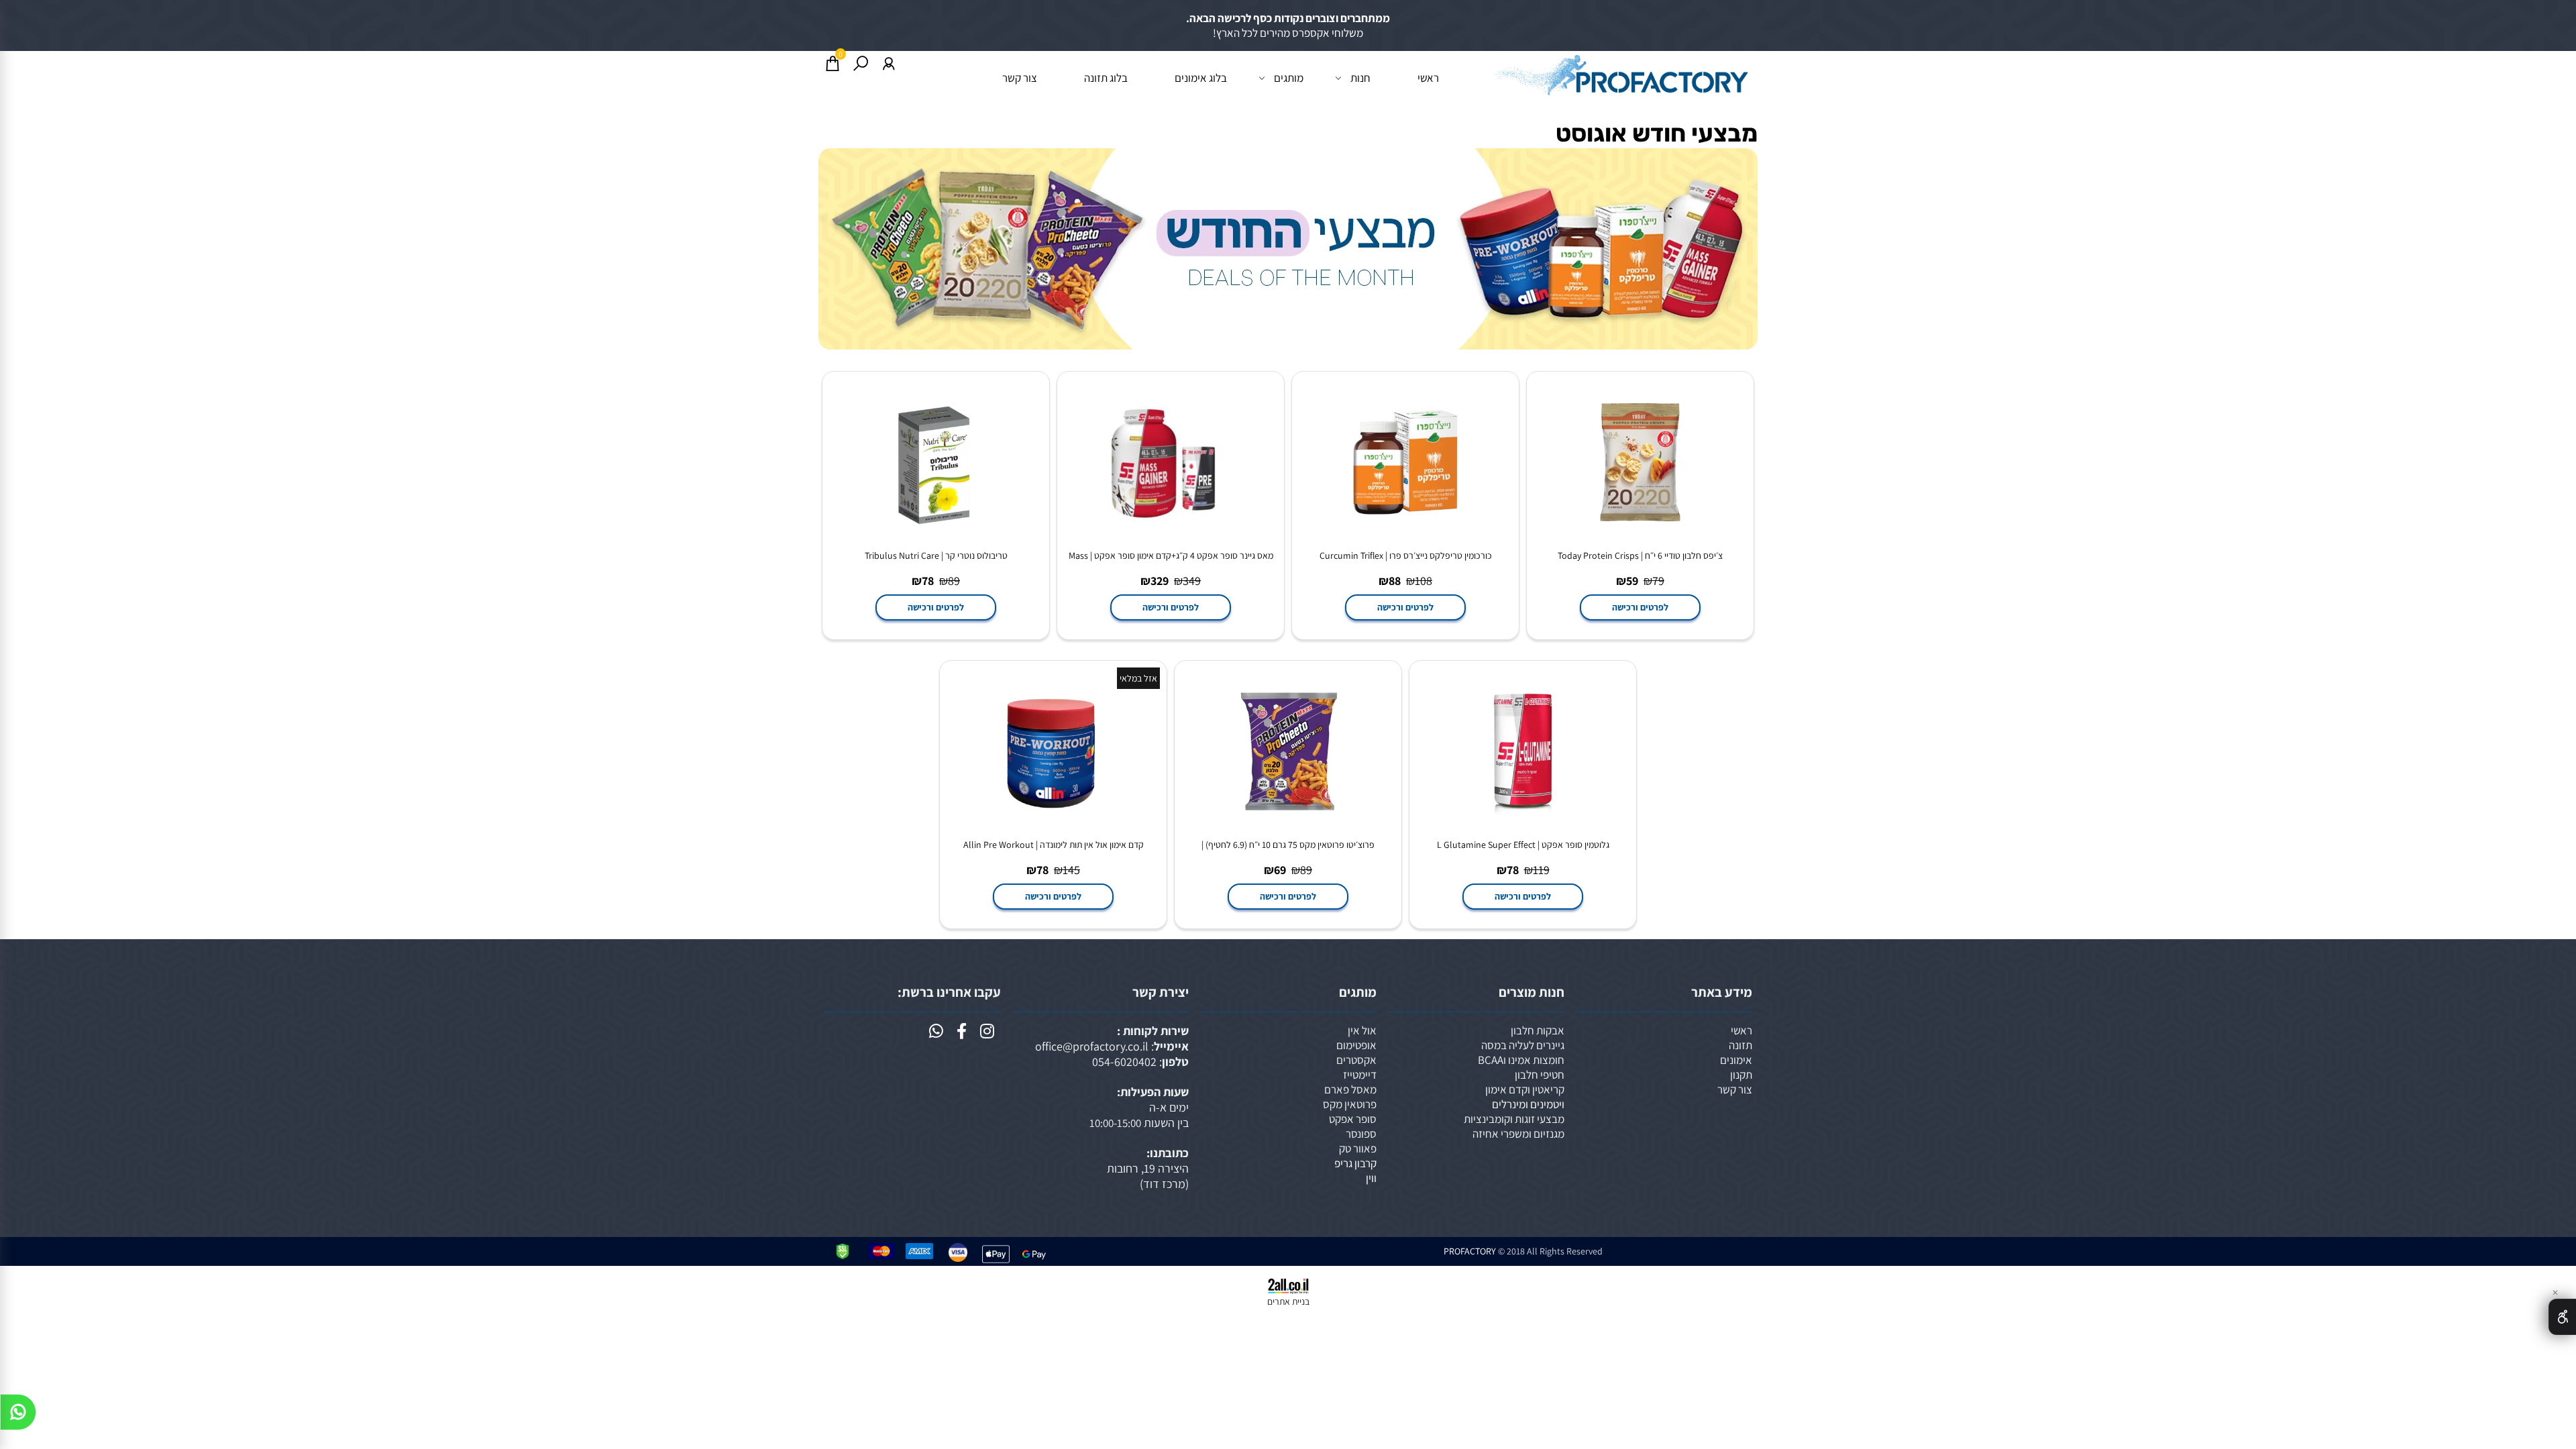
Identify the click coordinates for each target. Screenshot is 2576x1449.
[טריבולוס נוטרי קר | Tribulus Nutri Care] (936, 542)
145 (1071, 870)
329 (1160, 581)
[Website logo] (1620, 74)
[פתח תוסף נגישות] (2562, 1317)
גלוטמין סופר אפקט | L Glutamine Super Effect (1523, 845)
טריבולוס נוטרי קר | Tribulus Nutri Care (936, 555)
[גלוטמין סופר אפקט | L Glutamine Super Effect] (1523, 831)
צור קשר (1020, 78)
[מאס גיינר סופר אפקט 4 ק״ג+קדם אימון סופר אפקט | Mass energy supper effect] (1171, 542)
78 (928, 581)
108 (1424, 581)
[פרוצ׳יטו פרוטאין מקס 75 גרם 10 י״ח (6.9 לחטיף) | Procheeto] (1288, 831)
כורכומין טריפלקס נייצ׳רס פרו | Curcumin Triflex (1406, 555)
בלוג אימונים (1201, 78)
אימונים (1736, 1060)
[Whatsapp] (18, 1415)
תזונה (1740, 1045)
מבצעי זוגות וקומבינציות (1514, 1119)
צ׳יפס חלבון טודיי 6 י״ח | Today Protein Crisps (1640, 555)
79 (1658, 581)
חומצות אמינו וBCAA (1521, 1060)
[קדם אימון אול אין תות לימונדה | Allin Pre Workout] (1053, 831)
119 (1541, 870)
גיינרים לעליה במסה (1523, 1045)
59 (1632, 581)
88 (1395, 581)
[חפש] (861, 63)
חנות (1360, 78)
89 (954, 581)
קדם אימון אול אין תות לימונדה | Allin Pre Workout (1054, 845)
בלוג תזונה (1106, 78)
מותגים (1289, 78)
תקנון (1741, 1075)
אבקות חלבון (1538, 1030)
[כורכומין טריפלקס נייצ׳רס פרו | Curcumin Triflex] (1405, 542)
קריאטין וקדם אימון (1525, 1089)
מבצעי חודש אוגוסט (1657, 133)
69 (1280, 870)
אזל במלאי (1138, 678)
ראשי (1428, 78)
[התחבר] (889, 63)
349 (1192, 581)
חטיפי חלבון (1540, 1075)
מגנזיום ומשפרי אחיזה (1518, 1134)
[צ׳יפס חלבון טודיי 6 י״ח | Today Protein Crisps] (1640, 542)
